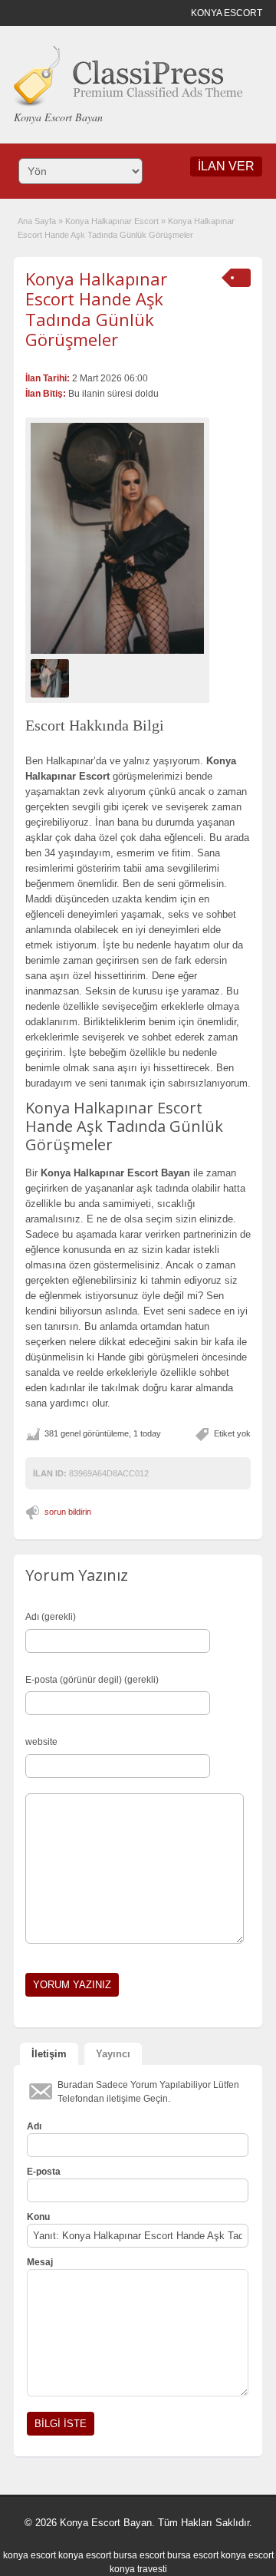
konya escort (30, 2555)
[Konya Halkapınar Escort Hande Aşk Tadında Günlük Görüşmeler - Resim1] (52, 678)
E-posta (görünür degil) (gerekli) (92, 1680)
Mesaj (40, 2262)
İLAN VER (226, 166)
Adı (34, 2126)
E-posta (44, 2172)
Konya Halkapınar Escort (112, 221)
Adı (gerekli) (51, 1617)
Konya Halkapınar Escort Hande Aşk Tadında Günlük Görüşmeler (96, 309)
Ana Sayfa (37, 221)
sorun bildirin (68, 1512)
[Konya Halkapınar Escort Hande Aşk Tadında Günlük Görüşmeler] (117, 538)
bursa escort (139, 2555)
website (41, 1742)
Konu (38, 2217)
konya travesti (138, 2569)
